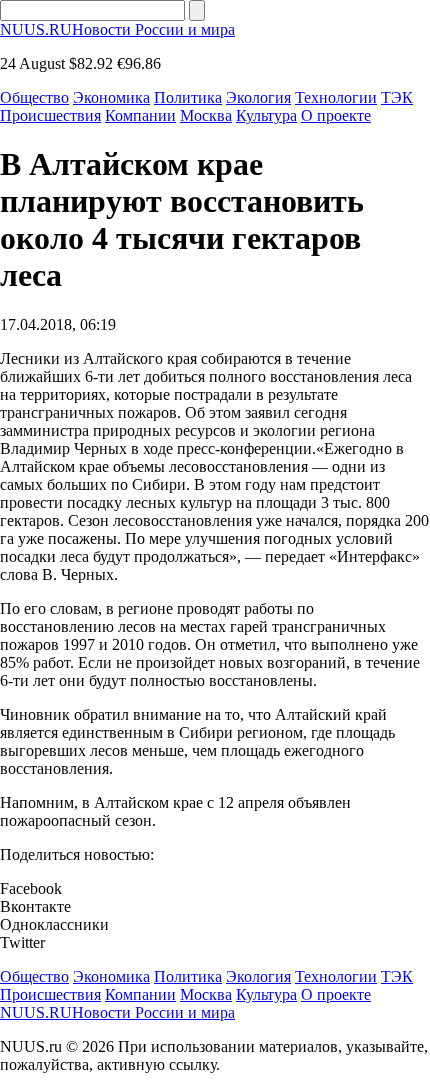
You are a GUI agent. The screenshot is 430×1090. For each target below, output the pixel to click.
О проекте (336, 115)
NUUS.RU (117, 29)
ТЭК (397, 97)
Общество (34, 97)
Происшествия (50, 115)
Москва (206, 115)
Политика (188, 97)
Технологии (336, 97)
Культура (266, 115)
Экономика (111, 97)
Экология (258, 97)
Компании (140, 115)
